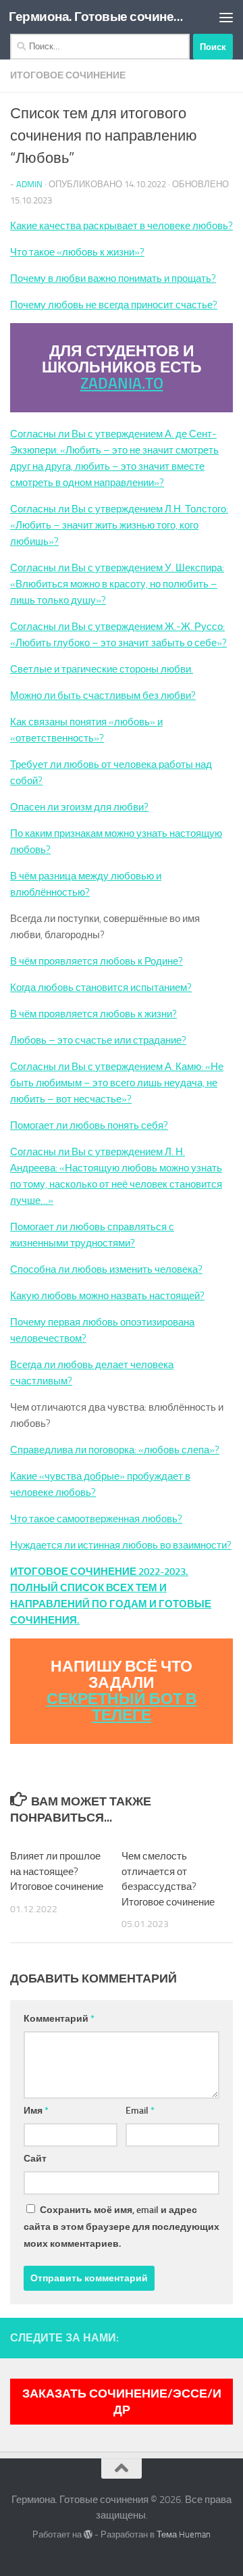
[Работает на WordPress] (88, 2534)
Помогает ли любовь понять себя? (89, 1125)
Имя (36, 2111)
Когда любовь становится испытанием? (101, 988)
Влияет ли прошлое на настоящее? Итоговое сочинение (57, 1871)
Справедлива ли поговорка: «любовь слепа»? (115, 1450)
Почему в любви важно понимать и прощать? (113, 278)
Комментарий (59, 2019)
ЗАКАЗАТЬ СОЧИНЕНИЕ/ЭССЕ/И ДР (122, 2402)
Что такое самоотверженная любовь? (96, 1519)
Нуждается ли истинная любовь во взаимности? (121, 1545)
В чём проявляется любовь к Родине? (97, 961)
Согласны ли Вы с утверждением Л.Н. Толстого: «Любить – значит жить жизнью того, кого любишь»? (119, 525)
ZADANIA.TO (122, 384)
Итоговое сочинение (68, 75)
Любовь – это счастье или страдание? (98, 1040)
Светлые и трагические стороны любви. (102, 669)
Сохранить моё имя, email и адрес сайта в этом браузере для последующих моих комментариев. (122, 2227)
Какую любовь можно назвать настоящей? (107, 1296)
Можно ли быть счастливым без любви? (103, 696)
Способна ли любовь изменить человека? (106, 1269)
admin (29, 184)
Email (140, 2111)
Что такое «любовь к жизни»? (77, 252)
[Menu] (226, 17)
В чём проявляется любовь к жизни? (93, 1014)
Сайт (35, 2159)
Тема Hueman (184, 2534)
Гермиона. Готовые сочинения (96, 17)
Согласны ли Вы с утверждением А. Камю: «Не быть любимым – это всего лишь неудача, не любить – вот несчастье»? (117, 1083)
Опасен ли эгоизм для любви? (79, 807)
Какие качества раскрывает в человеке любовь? (122, 226)
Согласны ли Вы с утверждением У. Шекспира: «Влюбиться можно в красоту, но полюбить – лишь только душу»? (117, 584)
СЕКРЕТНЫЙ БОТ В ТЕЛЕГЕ (122, 1707)
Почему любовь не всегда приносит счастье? (114, 305)
